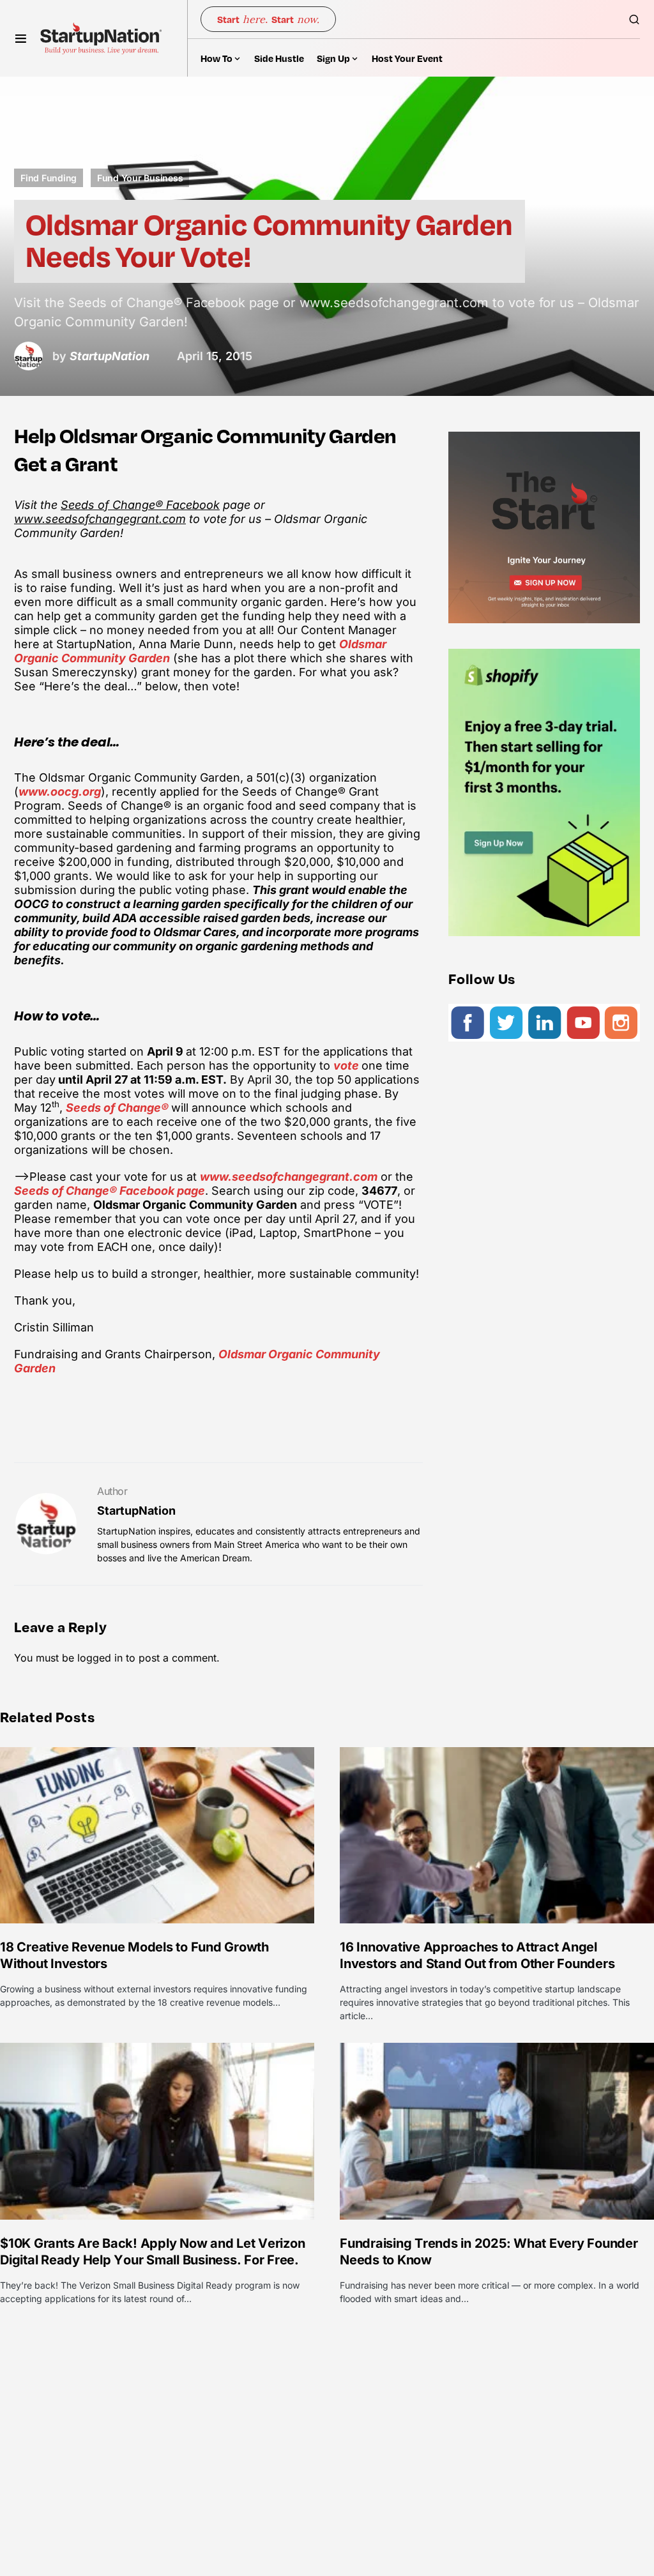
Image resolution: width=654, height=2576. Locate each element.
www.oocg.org (60, 792)
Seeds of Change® (118, 1108)
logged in (100, 1658)
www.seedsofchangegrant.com (100, 519)
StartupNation (136, 1511)
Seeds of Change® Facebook (140, 505)
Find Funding (49, 178)
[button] (21, 38)
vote (347, 1065)
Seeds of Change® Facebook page (110, 1191)
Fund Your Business (140, 178)
